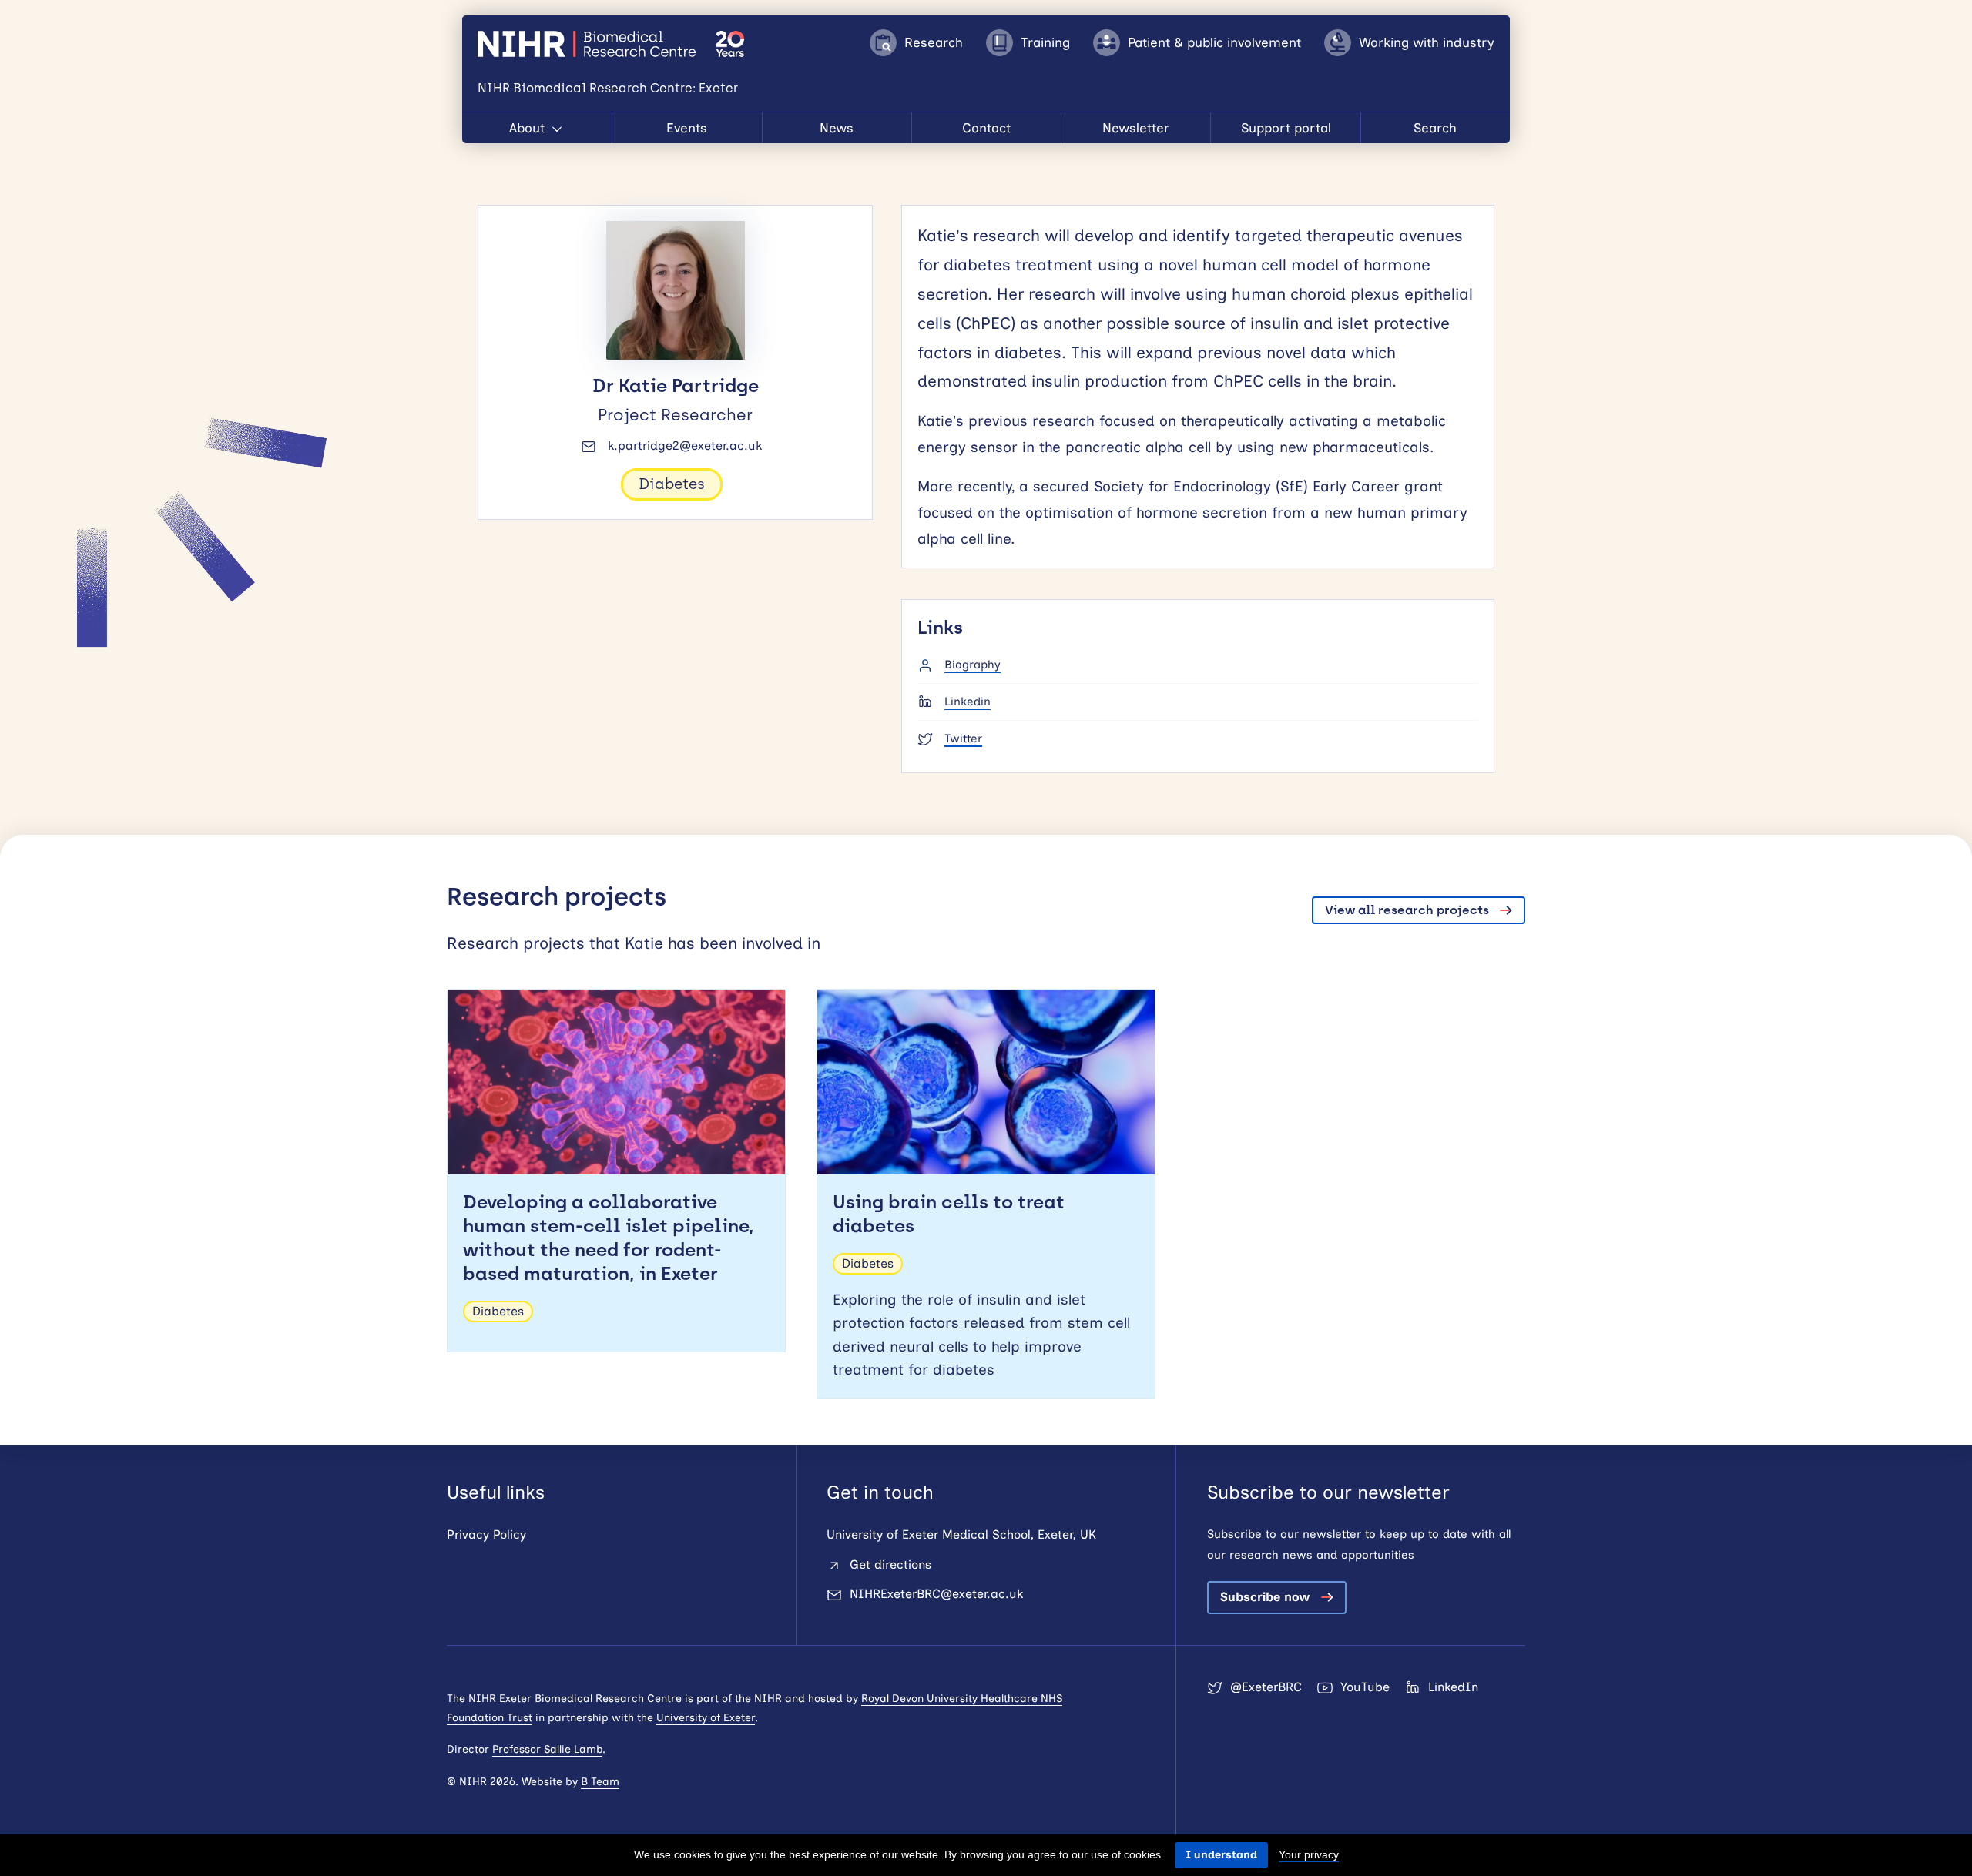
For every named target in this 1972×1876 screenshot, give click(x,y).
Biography (973, 665)
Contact (986, 128)
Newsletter (1136, 128)
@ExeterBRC (1266, 1687)
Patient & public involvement (1214, 42)
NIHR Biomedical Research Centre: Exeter (589, 44)
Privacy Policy (486, 1534)
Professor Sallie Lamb (547, 1749)
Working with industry (1427, 42)
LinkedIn (1453, 1687)
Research (934, 42)
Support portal (1286, 128)
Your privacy (1309, 1854)
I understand (1221, 1855)
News (837, 128)
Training (1045, 42)
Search (1435, 128)
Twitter (963, 739)
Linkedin (968, 702)
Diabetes (672, 484)
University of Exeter (706, 1718)
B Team (600, 1782)
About (529, 128)
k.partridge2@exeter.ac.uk (685, 446)
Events (687, 128)
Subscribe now (1265, 1597)
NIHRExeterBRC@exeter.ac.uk (936, 1594)
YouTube (1365, 1687)
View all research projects (1407, 910)
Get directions (890, 1564)
